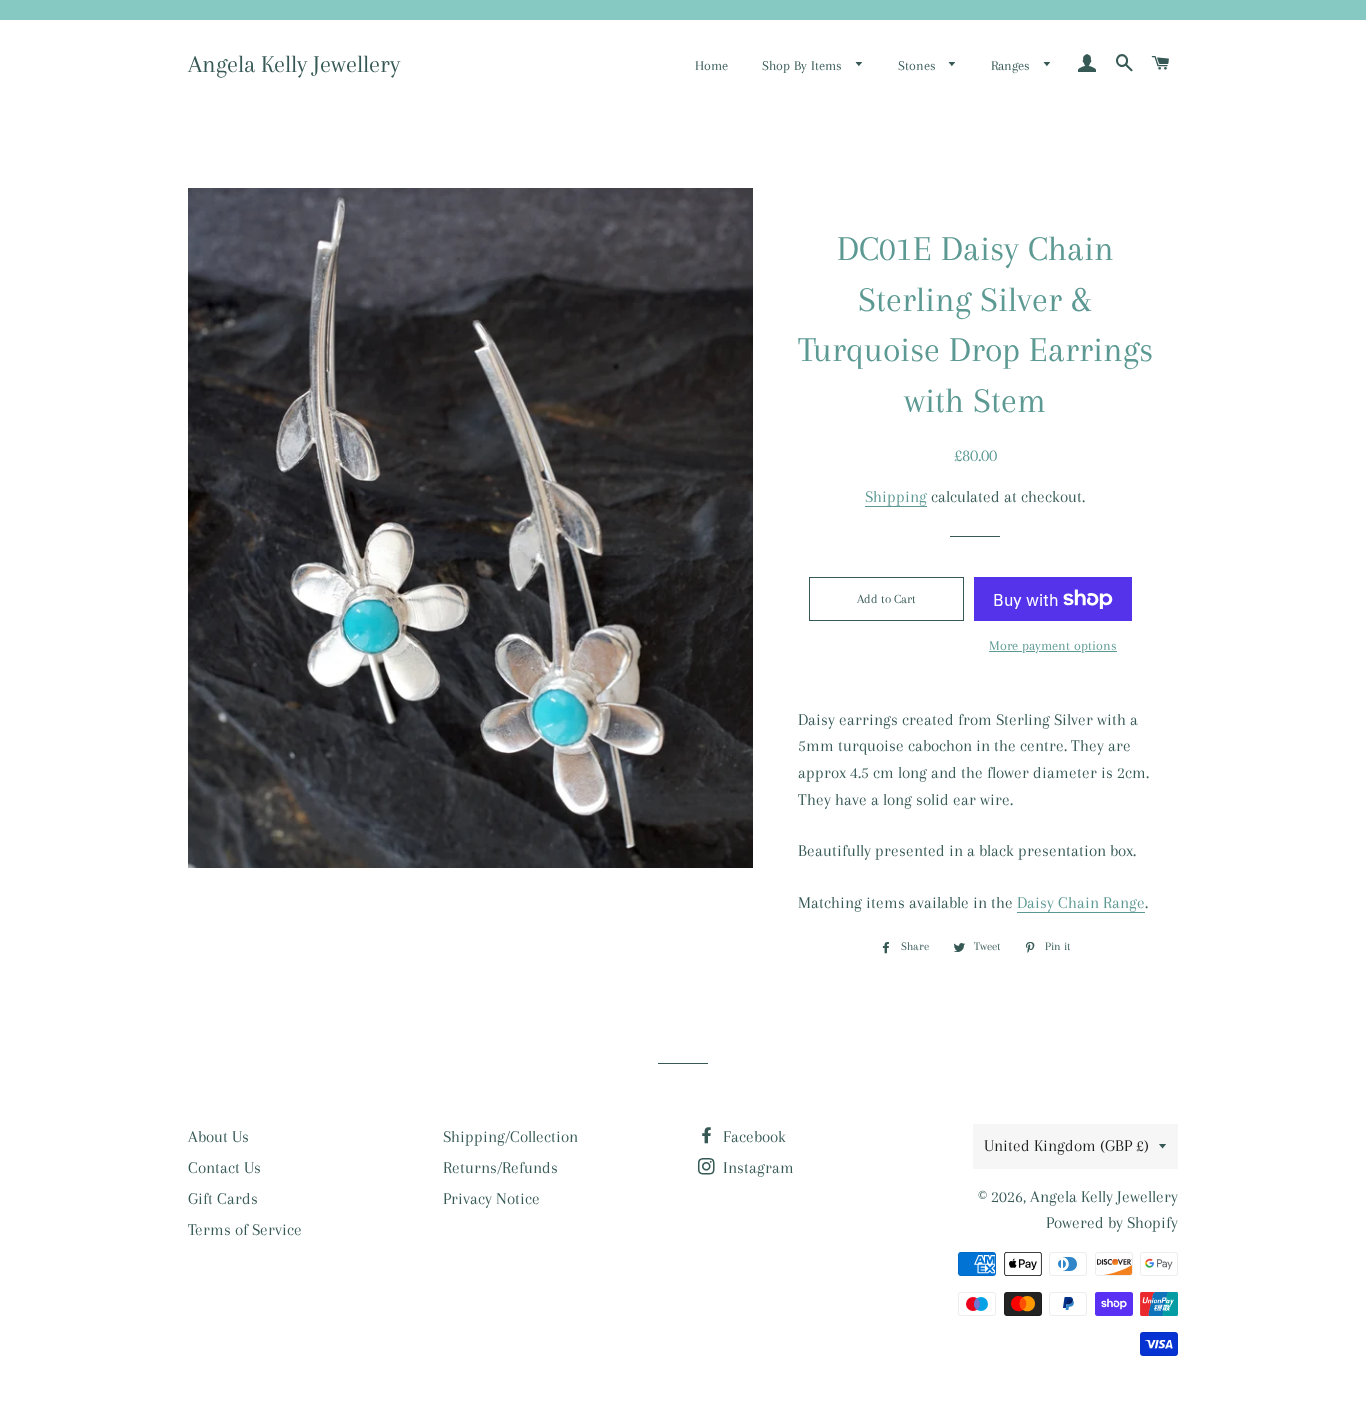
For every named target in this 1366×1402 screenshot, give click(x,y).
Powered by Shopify (1112, 1222)
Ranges (1012, 65)
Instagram (756, 1167)
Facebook (752, 1136)
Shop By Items (804, 65)
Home (711, 65)
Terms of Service (245, 1229)
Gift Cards (223, 1198)
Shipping (896, 496)
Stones (919, 65)
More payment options (1053, 645)
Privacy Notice (491, 1198)
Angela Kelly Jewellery (294, 64)
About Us (218, 1136)
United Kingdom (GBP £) (1066, 1145)
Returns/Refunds (500, 1167)
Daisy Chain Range (1081, 902)
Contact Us (224, 1167)
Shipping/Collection (510, 1136)
